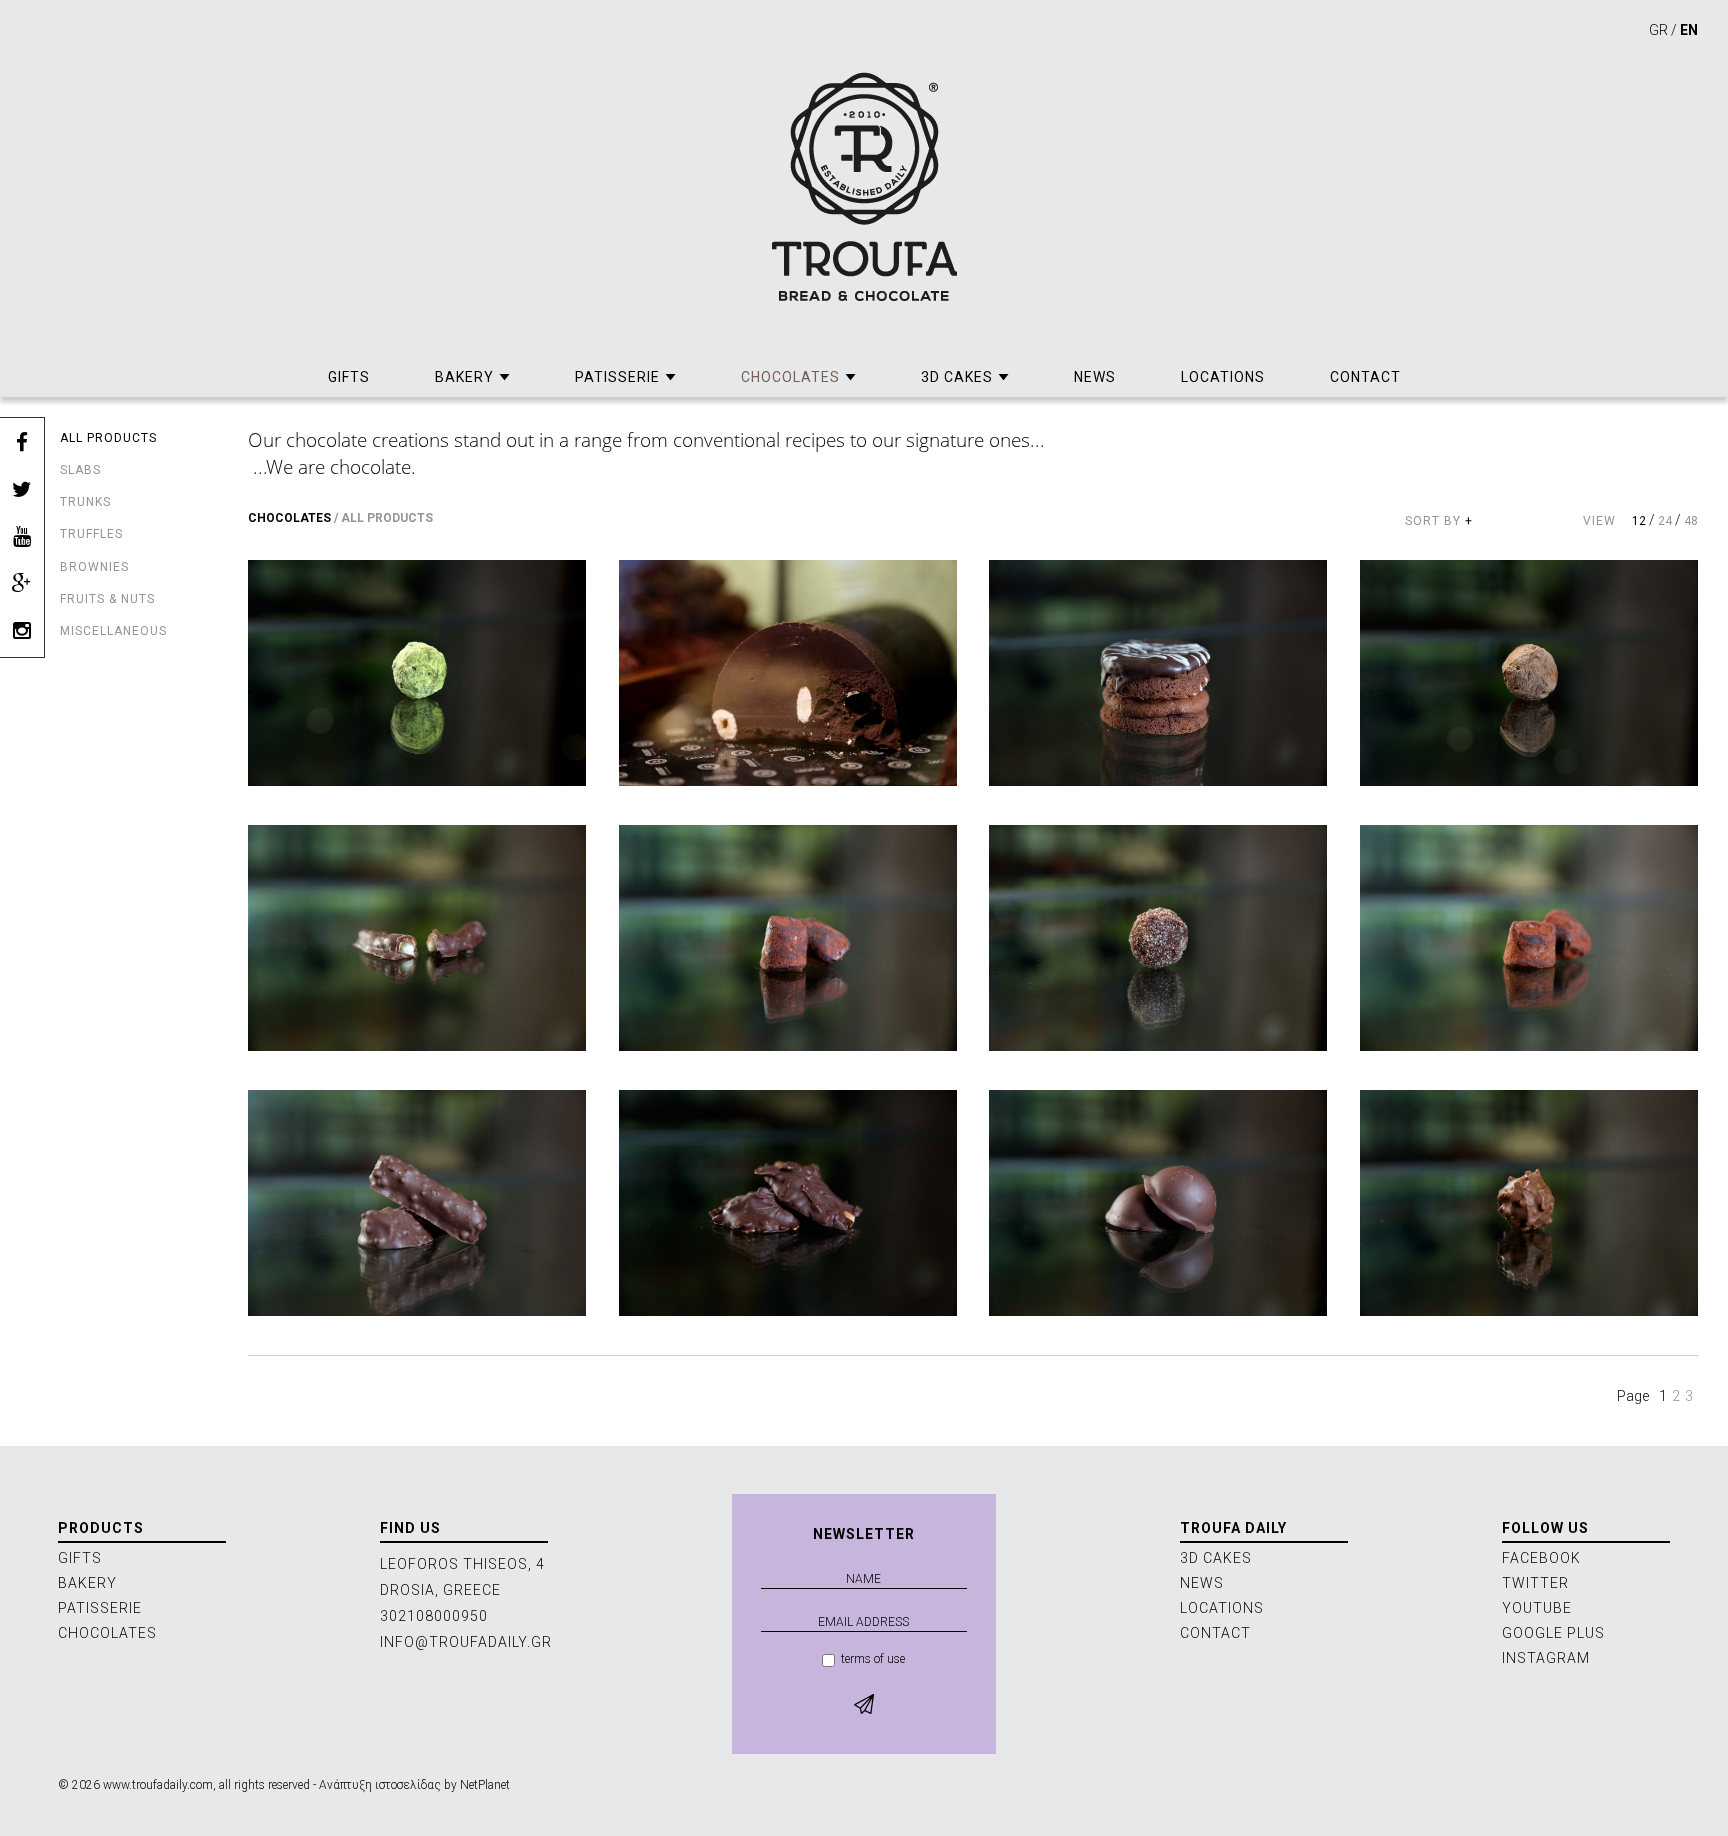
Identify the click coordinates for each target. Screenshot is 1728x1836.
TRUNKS (85, 502)
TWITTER (1535, 1583)
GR (1658, 30)
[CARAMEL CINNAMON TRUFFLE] (1529, 672)
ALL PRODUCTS (108, 438)
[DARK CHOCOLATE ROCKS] (788, 1202)
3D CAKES (957, 377)
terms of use (873, 1659)
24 (1665, 521)
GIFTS (349, 377)
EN (1689, 30)
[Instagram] (22, 631)
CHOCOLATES (790, 377)
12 (1639, 521)
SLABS (80, 470)
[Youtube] (22, 537)
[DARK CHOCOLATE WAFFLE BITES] (1158, 1202)
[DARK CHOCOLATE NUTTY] (417, 1202)
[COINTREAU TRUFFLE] (1158, 937)
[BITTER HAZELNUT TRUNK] (788, 672)
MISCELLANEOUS (113, 631)
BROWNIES (94, 567)
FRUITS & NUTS (107, 599)
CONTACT (1365, 377)
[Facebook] (22, 443)
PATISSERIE (617, 377)
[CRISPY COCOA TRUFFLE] (1529, 937)
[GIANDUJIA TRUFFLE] (1529, 1202)
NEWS (1095, 377)
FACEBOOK (1541, 1558)
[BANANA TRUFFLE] (417, 672)
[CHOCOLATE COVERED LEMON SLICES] (417, 937)
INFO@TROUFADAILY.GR (466, 1642)
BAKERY (464, 377)
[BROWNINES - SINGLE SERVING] (1158, 672)
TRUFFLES (91, 534)
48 (1691, 521)
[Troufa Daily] (864, 186)
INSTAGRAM (1546, 1658)
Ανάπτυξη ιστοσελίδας (380, 1785)
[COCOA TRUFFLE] (788, 937)
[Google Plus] (22, 584)
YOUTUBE (1537, 1608)
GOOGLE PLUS (1553, 1633)
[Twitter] (22, 490)
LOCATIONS (1223, 377)
